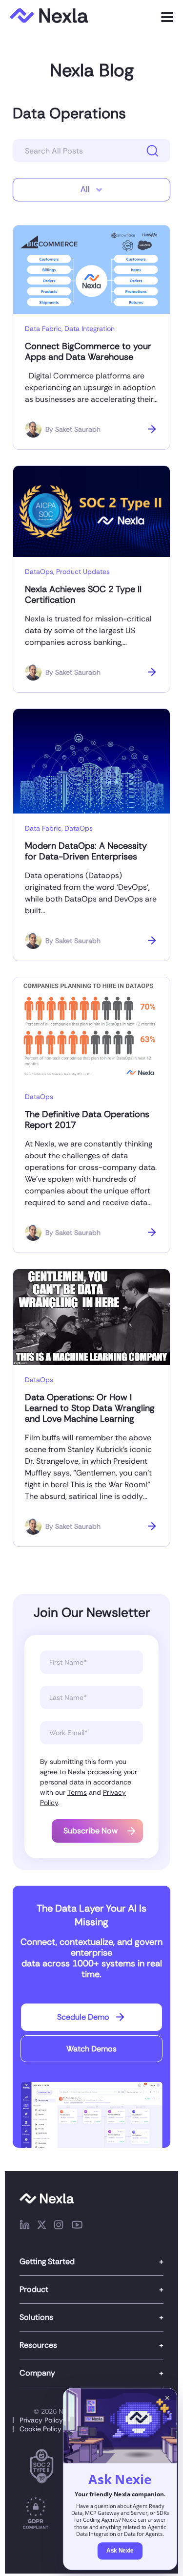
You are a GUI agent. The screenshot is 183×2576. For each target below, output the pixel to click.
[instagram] (59, 2226)
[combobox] (91, 190)
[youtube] (77, 2226)
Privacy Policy (41, 2420)
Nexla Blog (92, 70)
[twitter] (42, 2226)
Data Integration (90, 329)
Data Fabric (43, 329)
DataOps (39, 572)
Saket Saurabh (78, 429)
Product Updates (83, 572)
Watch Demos (91, 2049)
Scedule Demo (83, 2017)
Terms (77, 1792)
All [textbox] (85, 189)
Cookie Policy (41, 2429)
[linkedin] (25, 2226)
